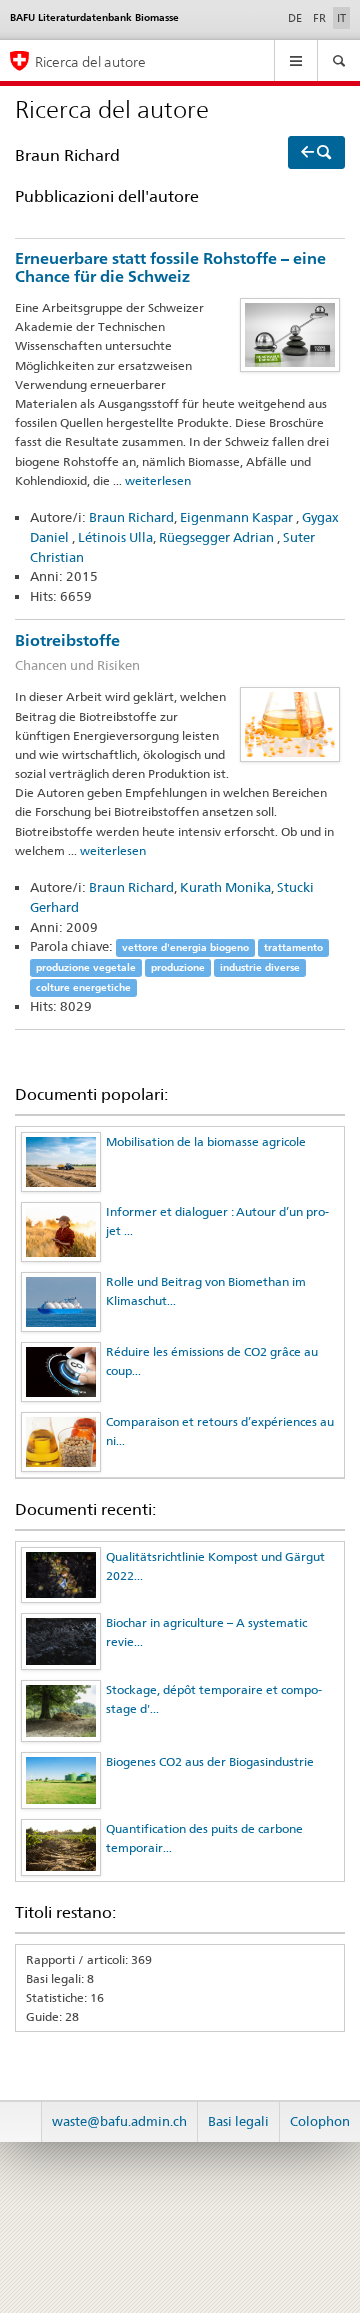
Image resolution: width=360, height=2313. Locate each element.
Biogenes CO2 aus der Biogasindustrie (210, 1761)
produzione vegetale (86, 967)
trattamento (293, 947)
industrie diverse (260, 967)
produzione (178, 967)
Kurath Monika (225, 887)
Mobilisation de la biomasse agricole (206, 1141)
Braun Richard (131, 517)
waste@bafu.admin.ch (119, 2121)
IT (343, 17)
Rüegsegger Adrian (218, 537)
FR (319, 18)
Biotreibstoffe (77, 652)
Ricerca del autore (90, 61)
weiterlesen (158, 480)
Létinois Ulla (115, 537)
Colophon (320, 2121)
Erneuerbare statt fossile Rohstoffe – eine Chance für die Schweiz (170, 268)
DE (295, 18)
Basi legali (238, 2121)
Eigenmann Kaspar (238, 517)
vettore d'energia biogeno (185, 947)
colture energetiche (83, 987)
